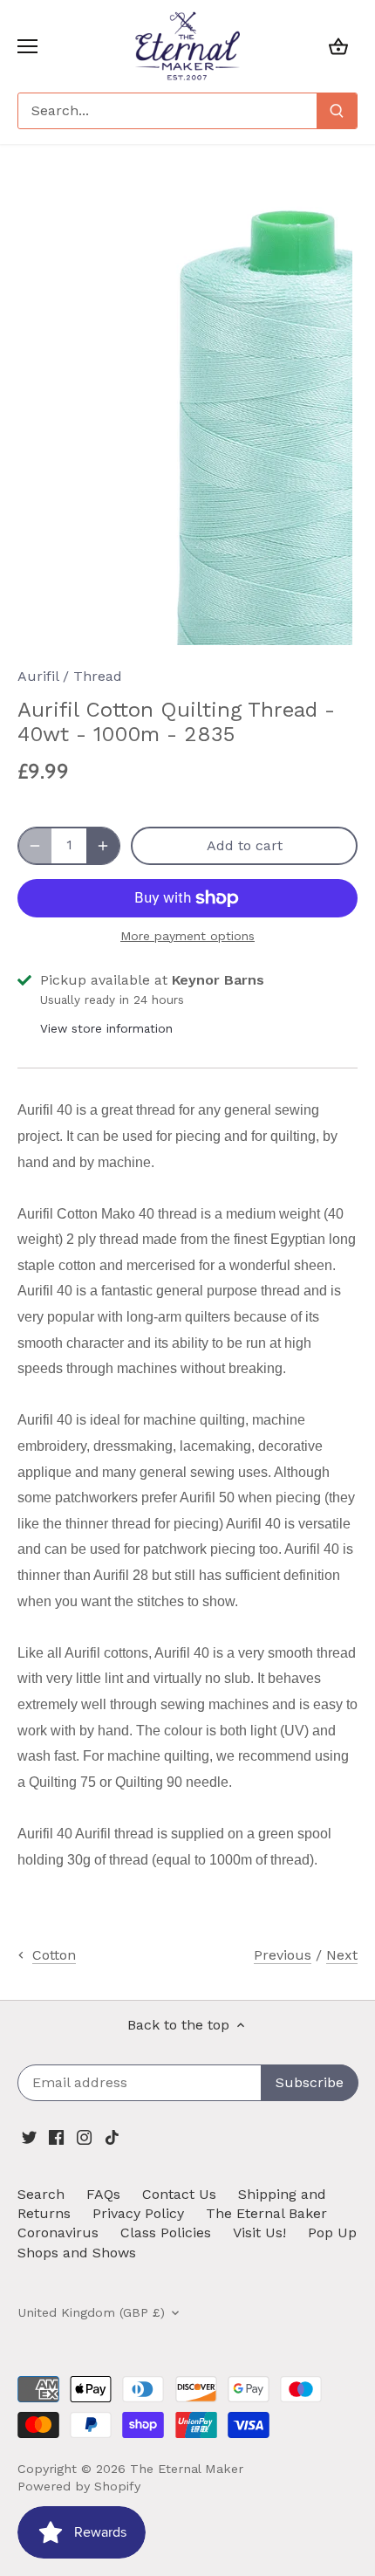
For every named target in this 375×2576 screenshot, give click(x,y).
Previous (283, 1955)
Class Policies (166, 2233)
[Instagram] (84, 2136)
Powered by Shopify (79, 2486)
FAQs (103, 2194)
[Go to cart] (338, 46)
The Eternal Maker (187, 2469)
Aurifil (38, 676)
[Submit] (337, 111)
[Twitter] (29, 2136)
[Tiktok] (112, 2136)
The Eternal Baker (266, 2213)
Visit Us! (259, 2233)
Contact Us (179, 2194)
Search (41, 2194)
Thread (98, 676)
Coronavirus (58, 2233)
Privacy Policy (138, 2213)
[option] (187, 419)
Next (342, 1955)
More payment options (187, 936)
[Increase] (103, 846)
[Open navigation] (27, 46)
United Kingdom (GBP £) (91, 2312)
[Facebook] (56, 2136)
